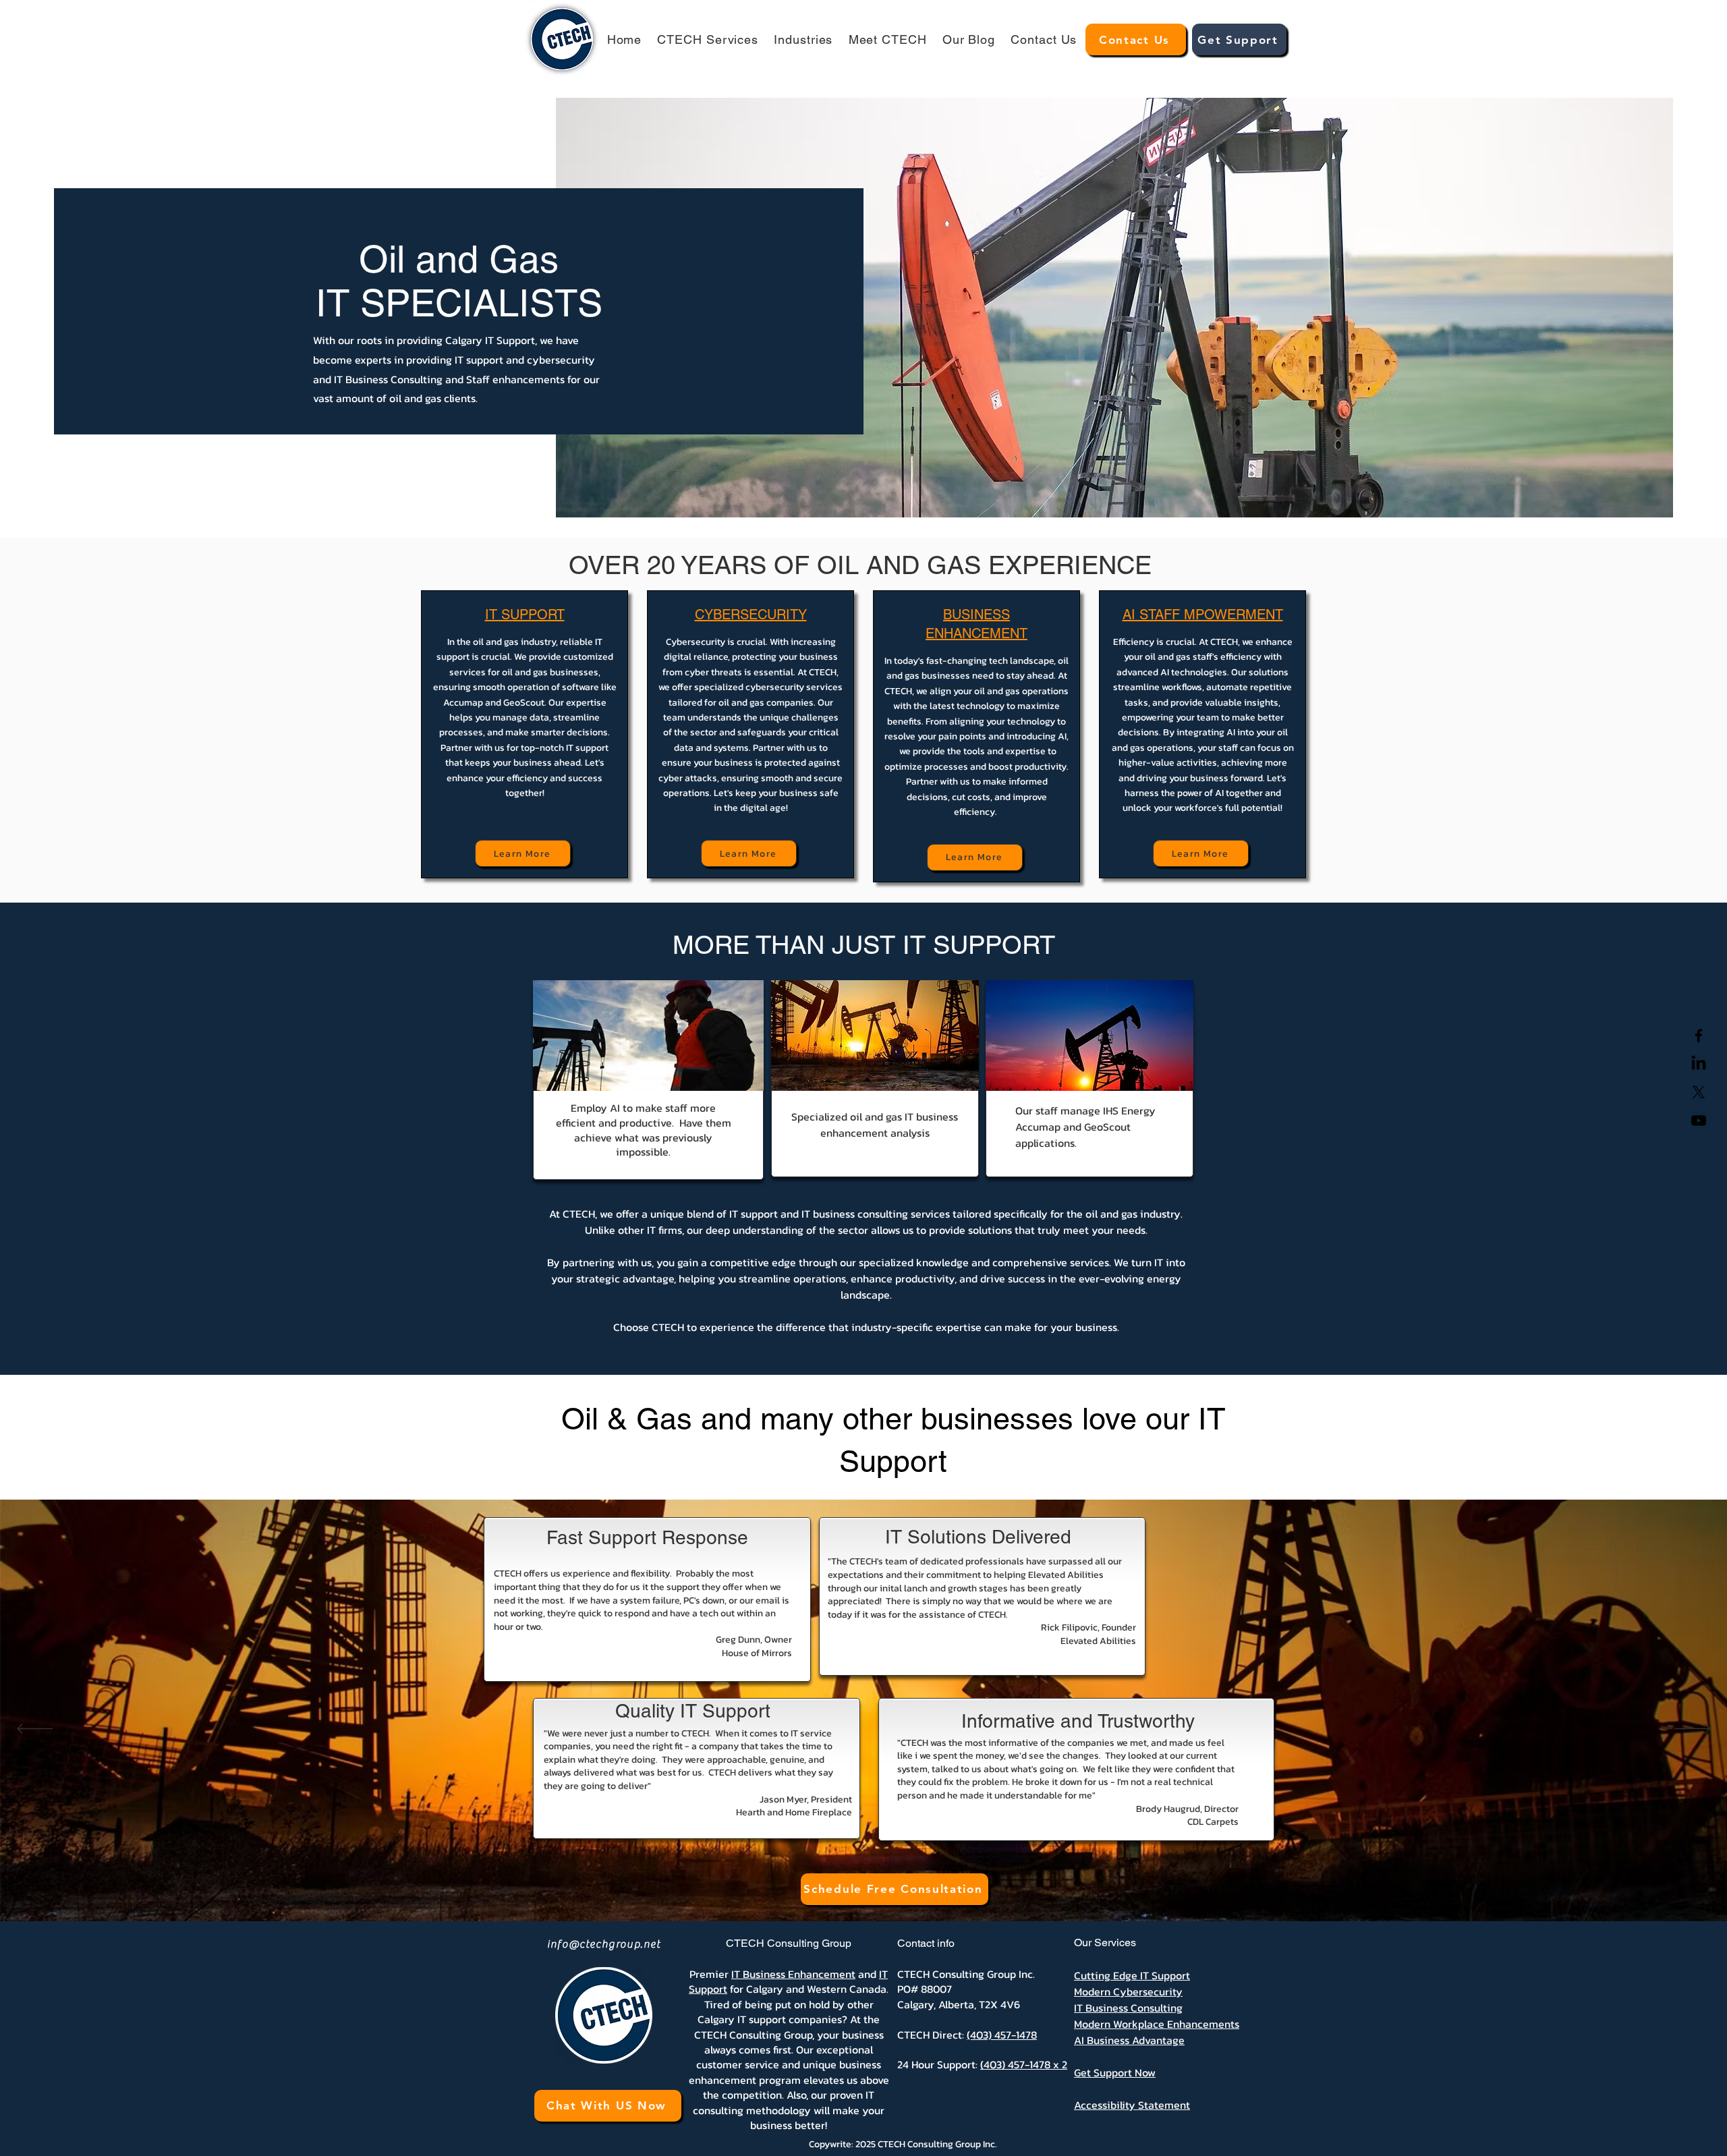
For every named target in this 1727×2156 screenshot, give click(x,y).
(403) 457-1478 (1002, 2035)
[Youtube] (1699, 1120)
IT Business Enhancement (793, 1974)
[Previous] (35, 1730)
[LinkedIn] (1699, 1064)
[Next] (1692, 1730)
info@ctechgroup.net (604, 1944)
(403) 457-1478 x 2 (1024, 2064)
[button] (708, 39)
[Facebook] (1699, 1036)
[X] (1699, 1092)
